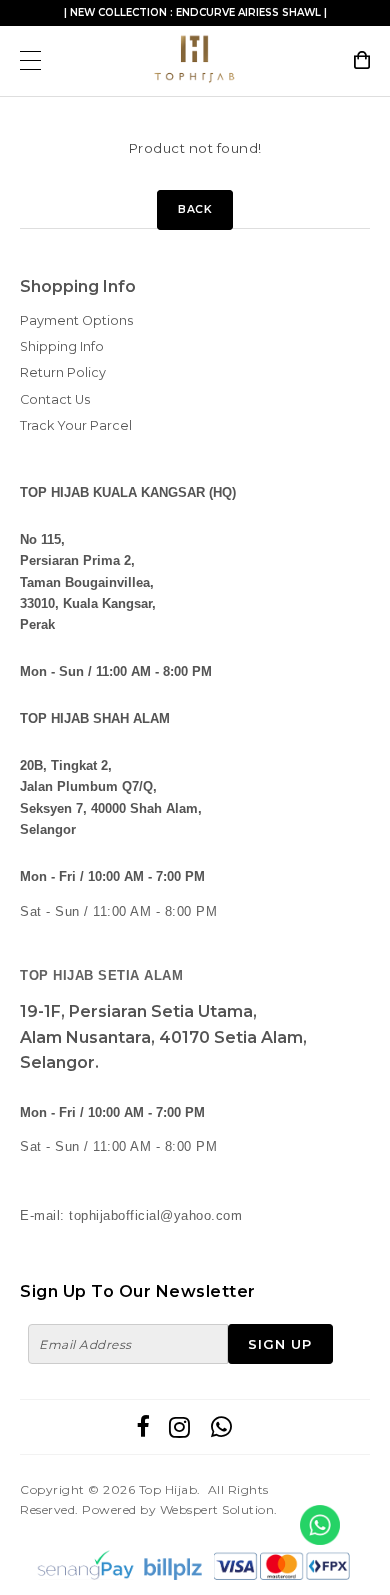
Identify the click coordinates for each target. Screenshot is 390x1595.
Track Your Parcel (76, 425)
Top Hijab (168, 1489)
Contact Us (55, 399)
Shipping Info (62, 346)
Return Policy (63, 372)
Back (195, 209)
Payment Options (76, 320)
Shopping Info (78, 286)
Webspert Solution (217, 1509)
